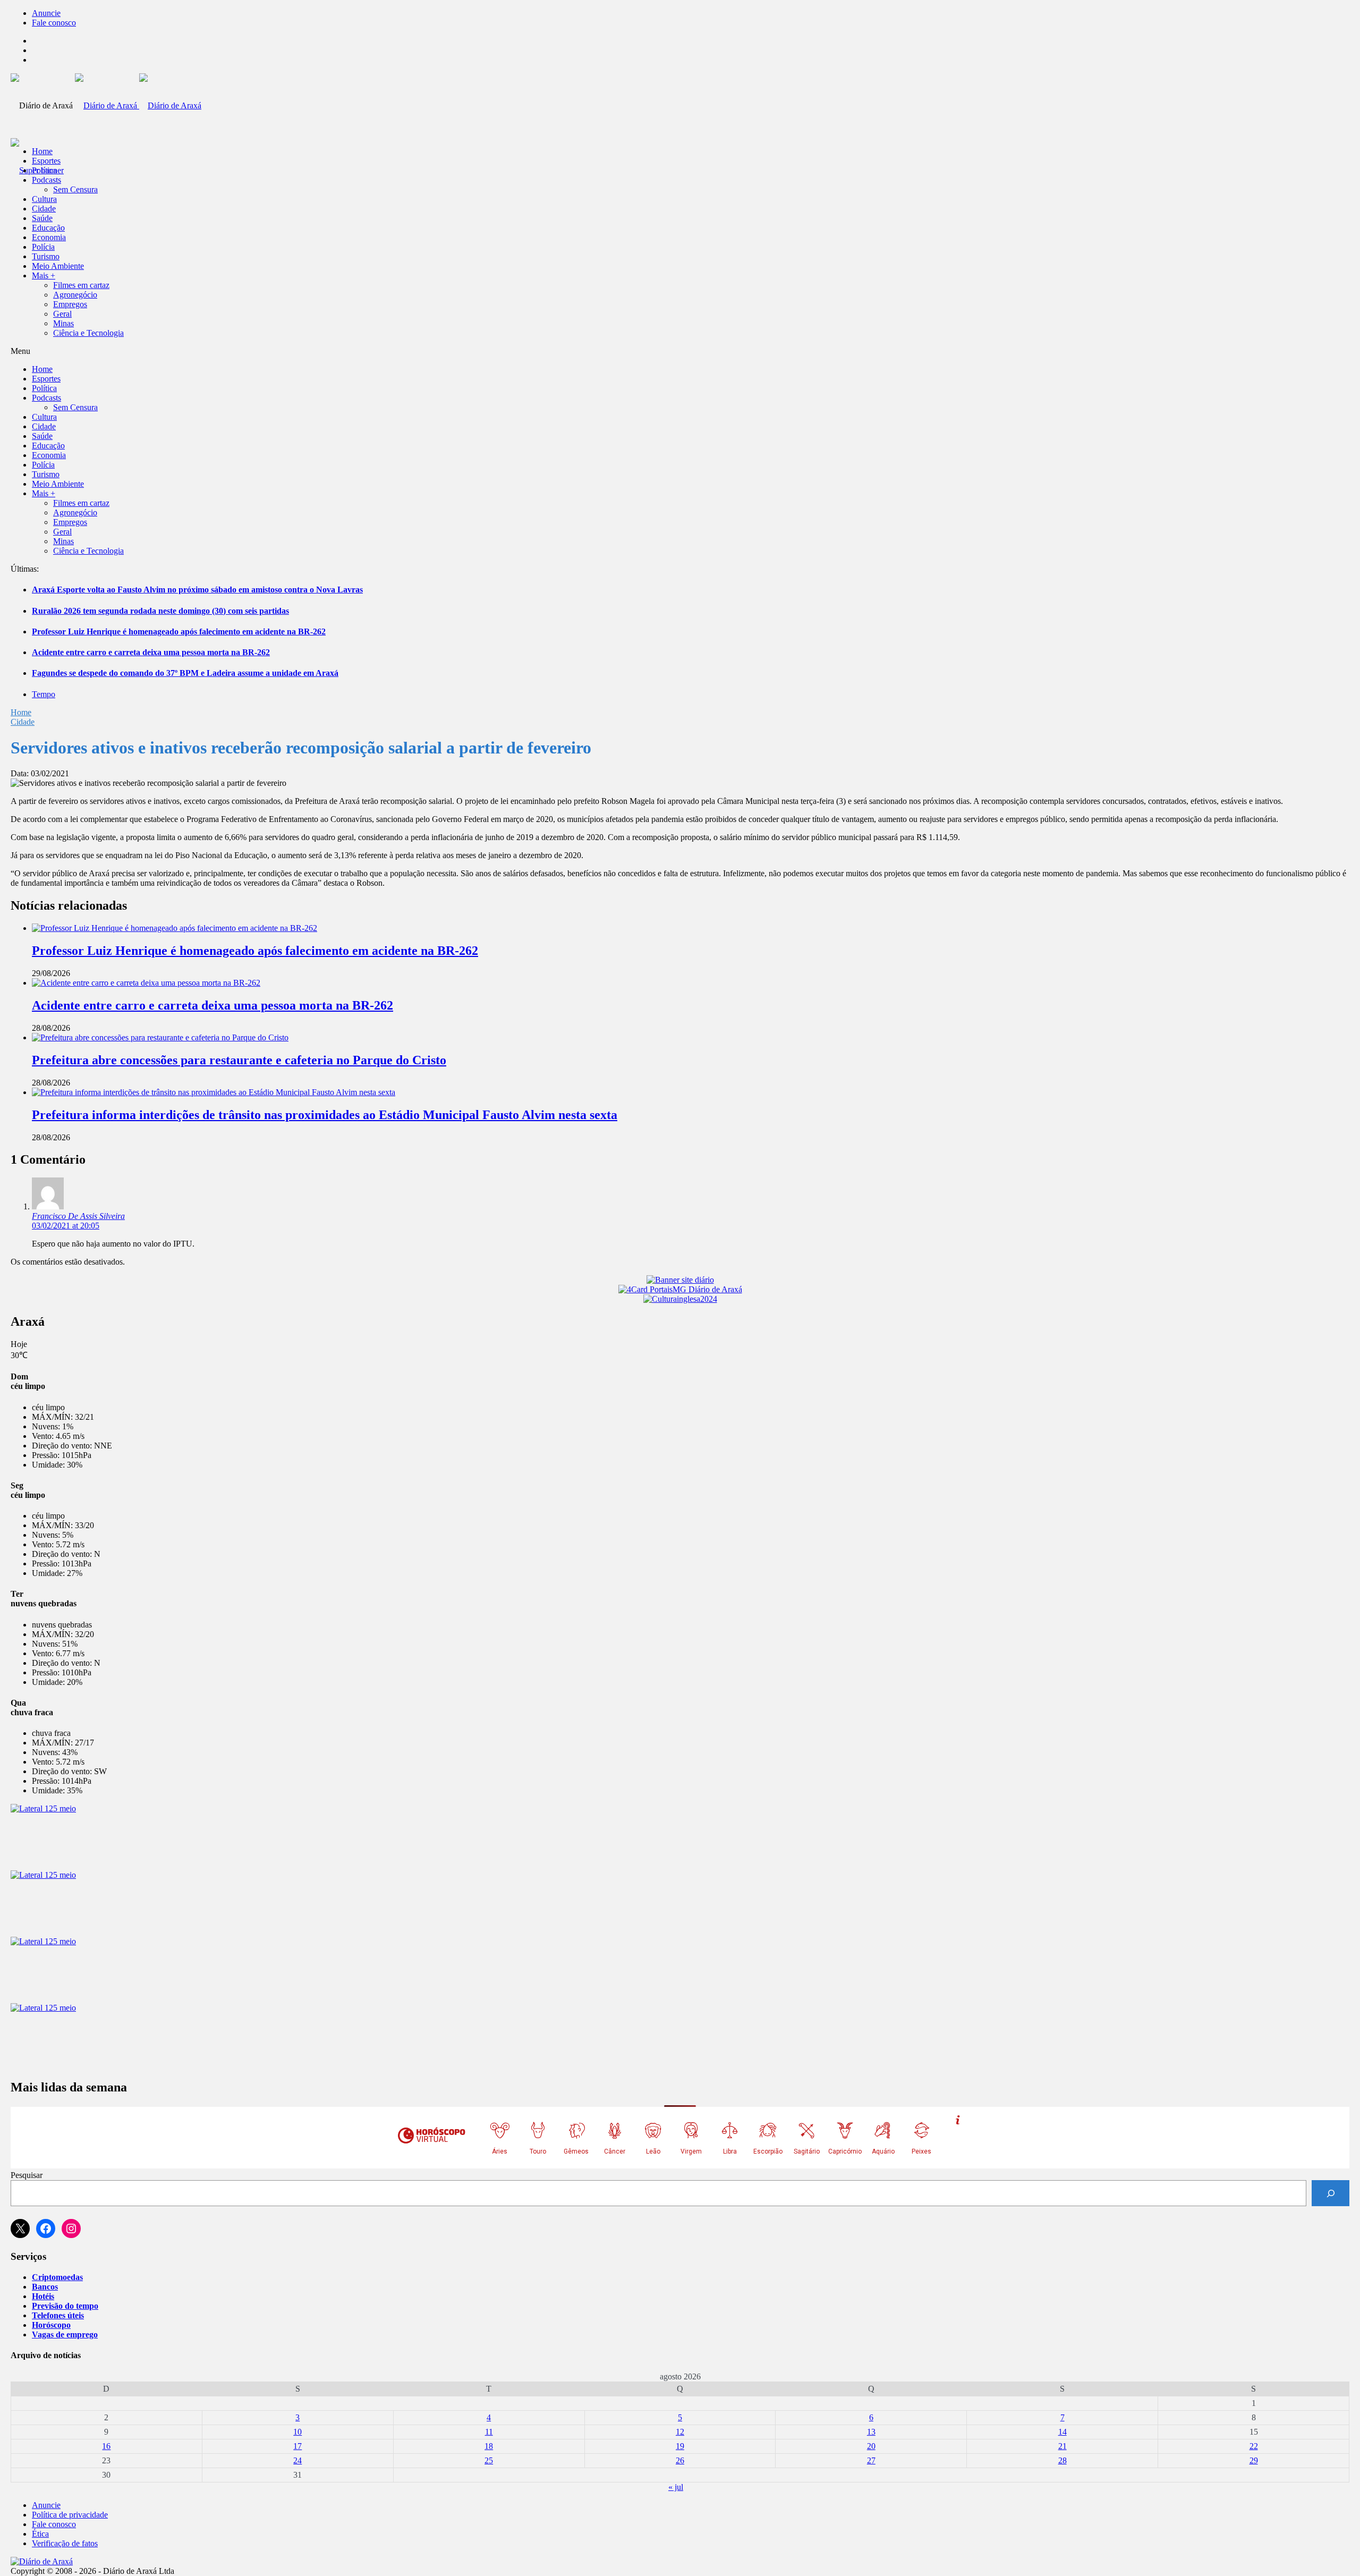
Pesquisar (27, 2175)
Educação (48, 228)
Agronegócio (75, 295)
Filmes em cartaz (81, 285)
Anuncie (46, 13)
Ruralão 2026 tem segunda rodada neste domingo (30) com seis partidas (160, 611)
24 (297, 2460)
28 (1062, 2460)
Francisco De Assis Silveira (78, 1216)
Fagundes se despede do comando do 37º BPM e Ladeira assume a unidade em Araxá (185, 673)
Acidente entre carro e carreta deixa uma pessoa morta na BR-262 (151, 652)
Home (21, 712)
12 (680, 2432)
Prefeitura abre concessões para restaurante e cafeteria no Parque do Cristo (239, 1060)
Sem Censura (75, 189)
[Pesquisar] (1331, 2193)
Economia (49, 237)
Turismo (46, 256)
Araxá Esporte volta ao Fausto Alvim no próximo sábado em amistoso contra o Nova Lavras (197, 590)
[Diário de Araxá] (138, 105)
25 (489, 2460)
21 (1062, 2446)
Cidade (44, 209)
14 (1062, 2432)
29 (1254, 2460)
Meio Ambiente (58, 266)
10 (297, 2432)
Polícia (43, 247)
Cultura (44, 199)
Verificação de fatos (65, 2543)
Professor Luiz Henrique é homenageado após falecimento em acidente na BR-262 (179, 632)
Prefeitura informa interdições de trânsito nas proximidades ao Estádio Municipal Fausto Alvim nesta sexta (325, 1115)
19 (680, 2446)
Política (44, 170)
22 (1254, 2446)
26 (680, 2460)
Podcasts (46, 180)
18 (489, 2446)
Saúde (42, 218)
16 (106, 2446)
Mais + (44, 276)
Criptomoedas (57, 2277)
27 (871, 2460)
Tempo (44, 694)
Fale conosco (54, 23)
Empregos (70, 304)
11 (489, 2432)
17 (297, 2446)
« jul (676, 2487)
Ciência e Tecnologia (88, 333)
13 (871, 2432)
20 (871, 2446)
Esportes (46, 161)
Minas (63, 323)
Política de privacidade (70, 2515)
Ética (40, 2534)
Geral (62, 314)
